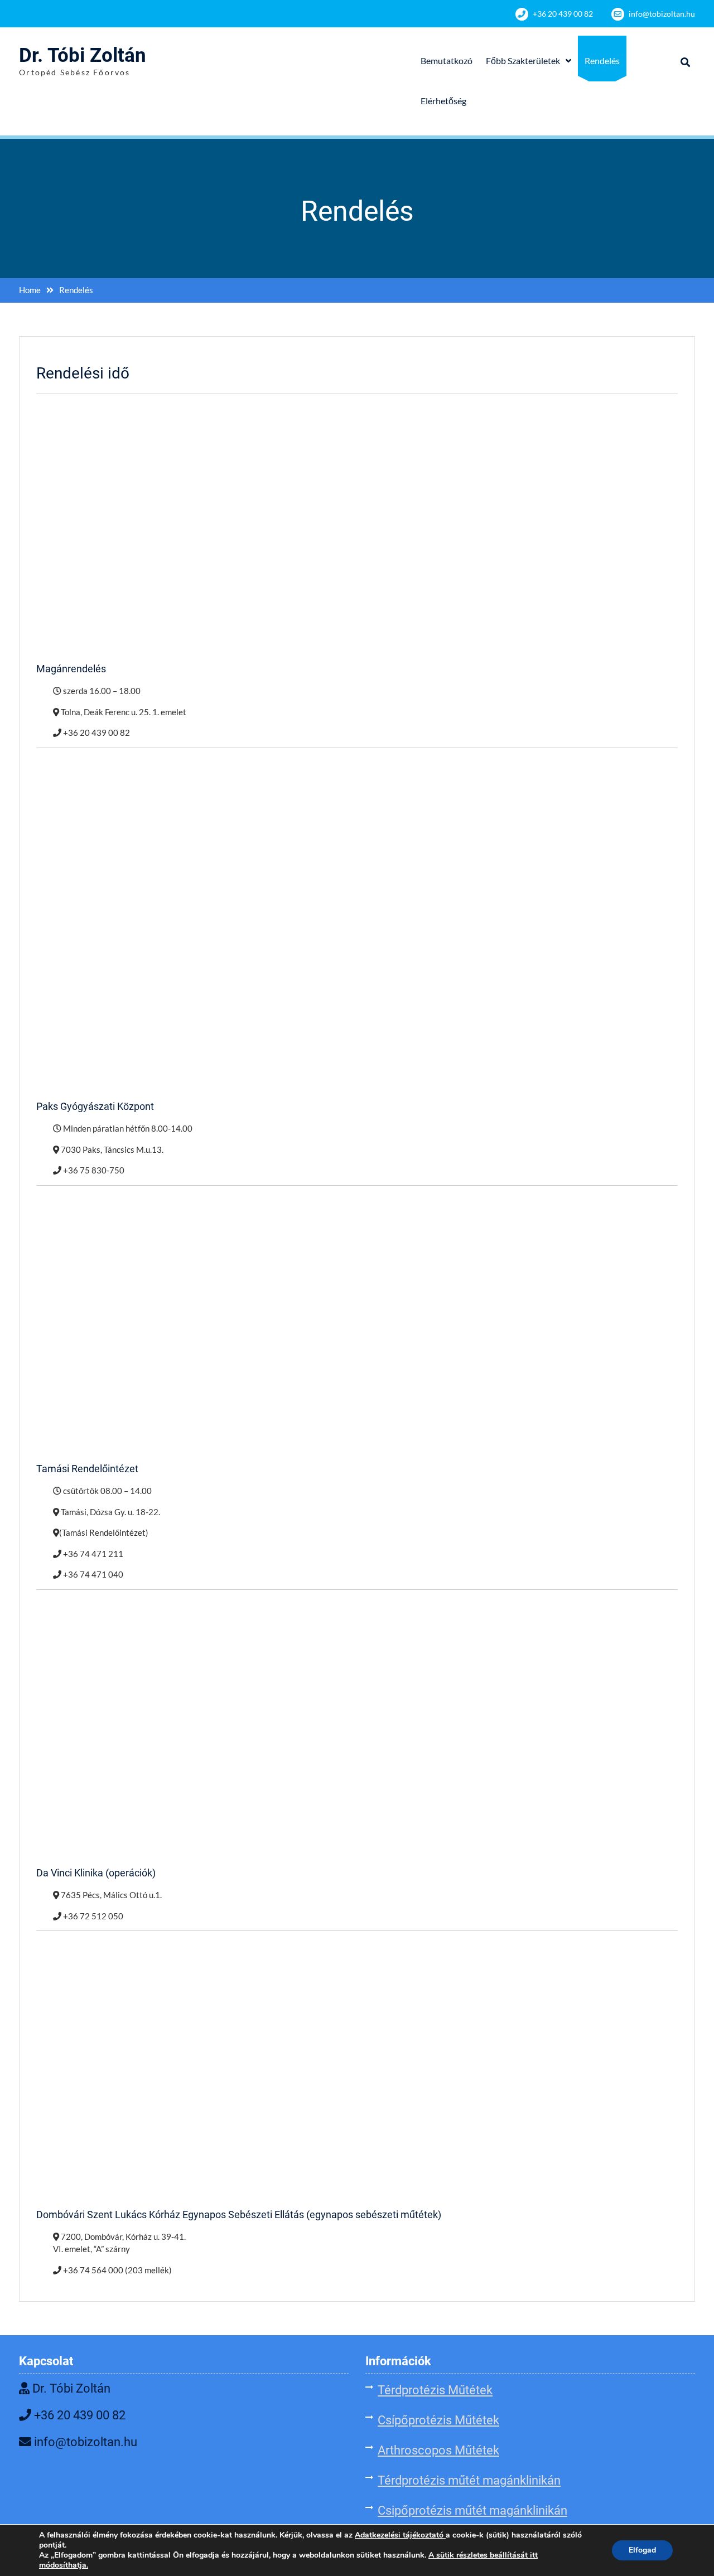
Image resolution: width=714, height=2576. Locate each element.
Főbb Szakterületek (523, 60)
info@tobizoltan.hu (662, 14)
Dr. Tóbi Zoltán (83, 55)
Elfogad (642, 2550)
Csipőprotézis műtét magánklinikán (472, 2510)
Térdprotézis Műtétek (435, 2390)
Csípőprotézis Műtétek (438, 2420)
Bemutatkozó (447, 60)
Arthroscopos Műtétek (438, 2450)
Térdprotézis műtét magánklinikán (469, 2480)
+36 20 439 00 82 (563, 14)
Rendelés (602, 60)
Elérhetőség (443, 101)
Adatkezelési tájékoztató (399, 2535)
